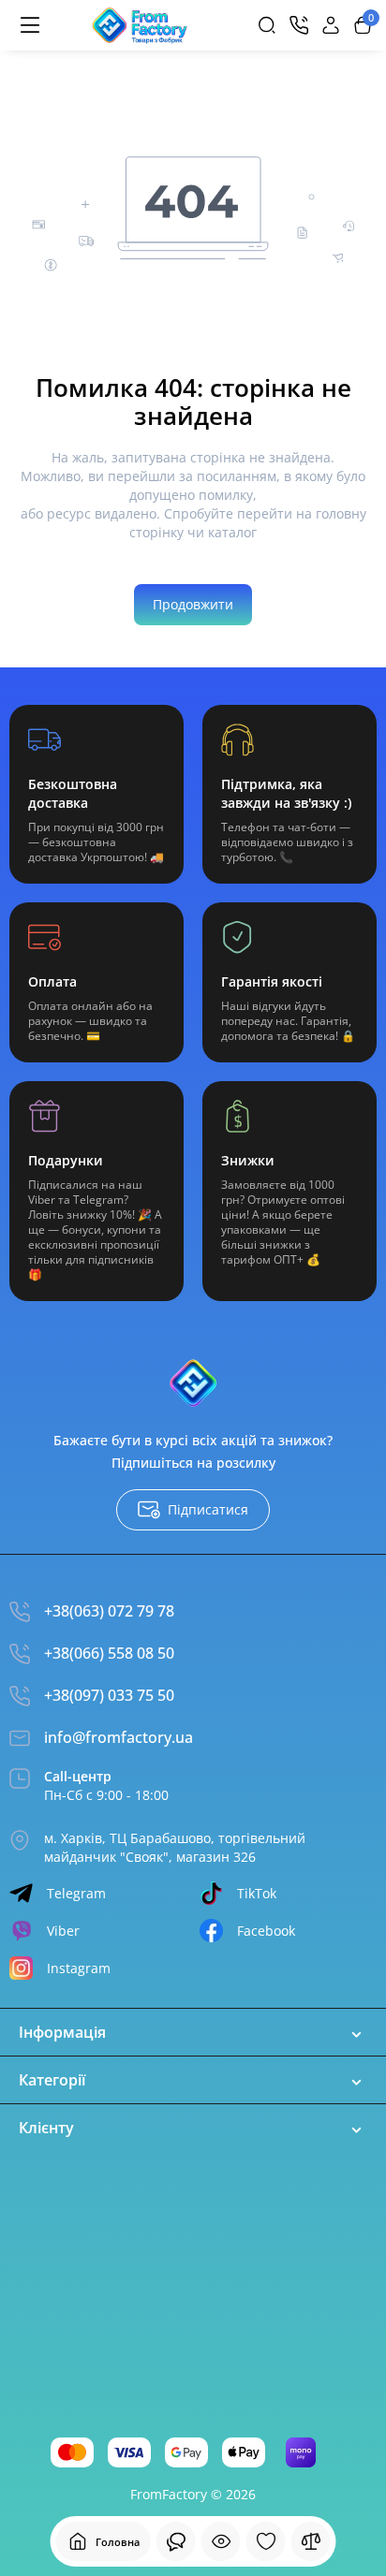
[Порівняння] (311, 2541)
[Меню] (30, 25)
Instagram (79, 1968)
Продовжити (193, 604)
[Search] (267, 25)
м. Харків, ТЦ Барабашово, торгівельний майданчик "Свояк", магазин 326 (175, 1847)
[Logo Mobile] (140, 25)
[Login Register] (331, 25)
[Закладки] (266, 2541)
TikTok (257, 1893)
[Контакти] (299, 25)
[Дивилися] (176, 2541)
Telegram (76, 1893)
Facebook (266, 1931)
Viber (63, 1931)
